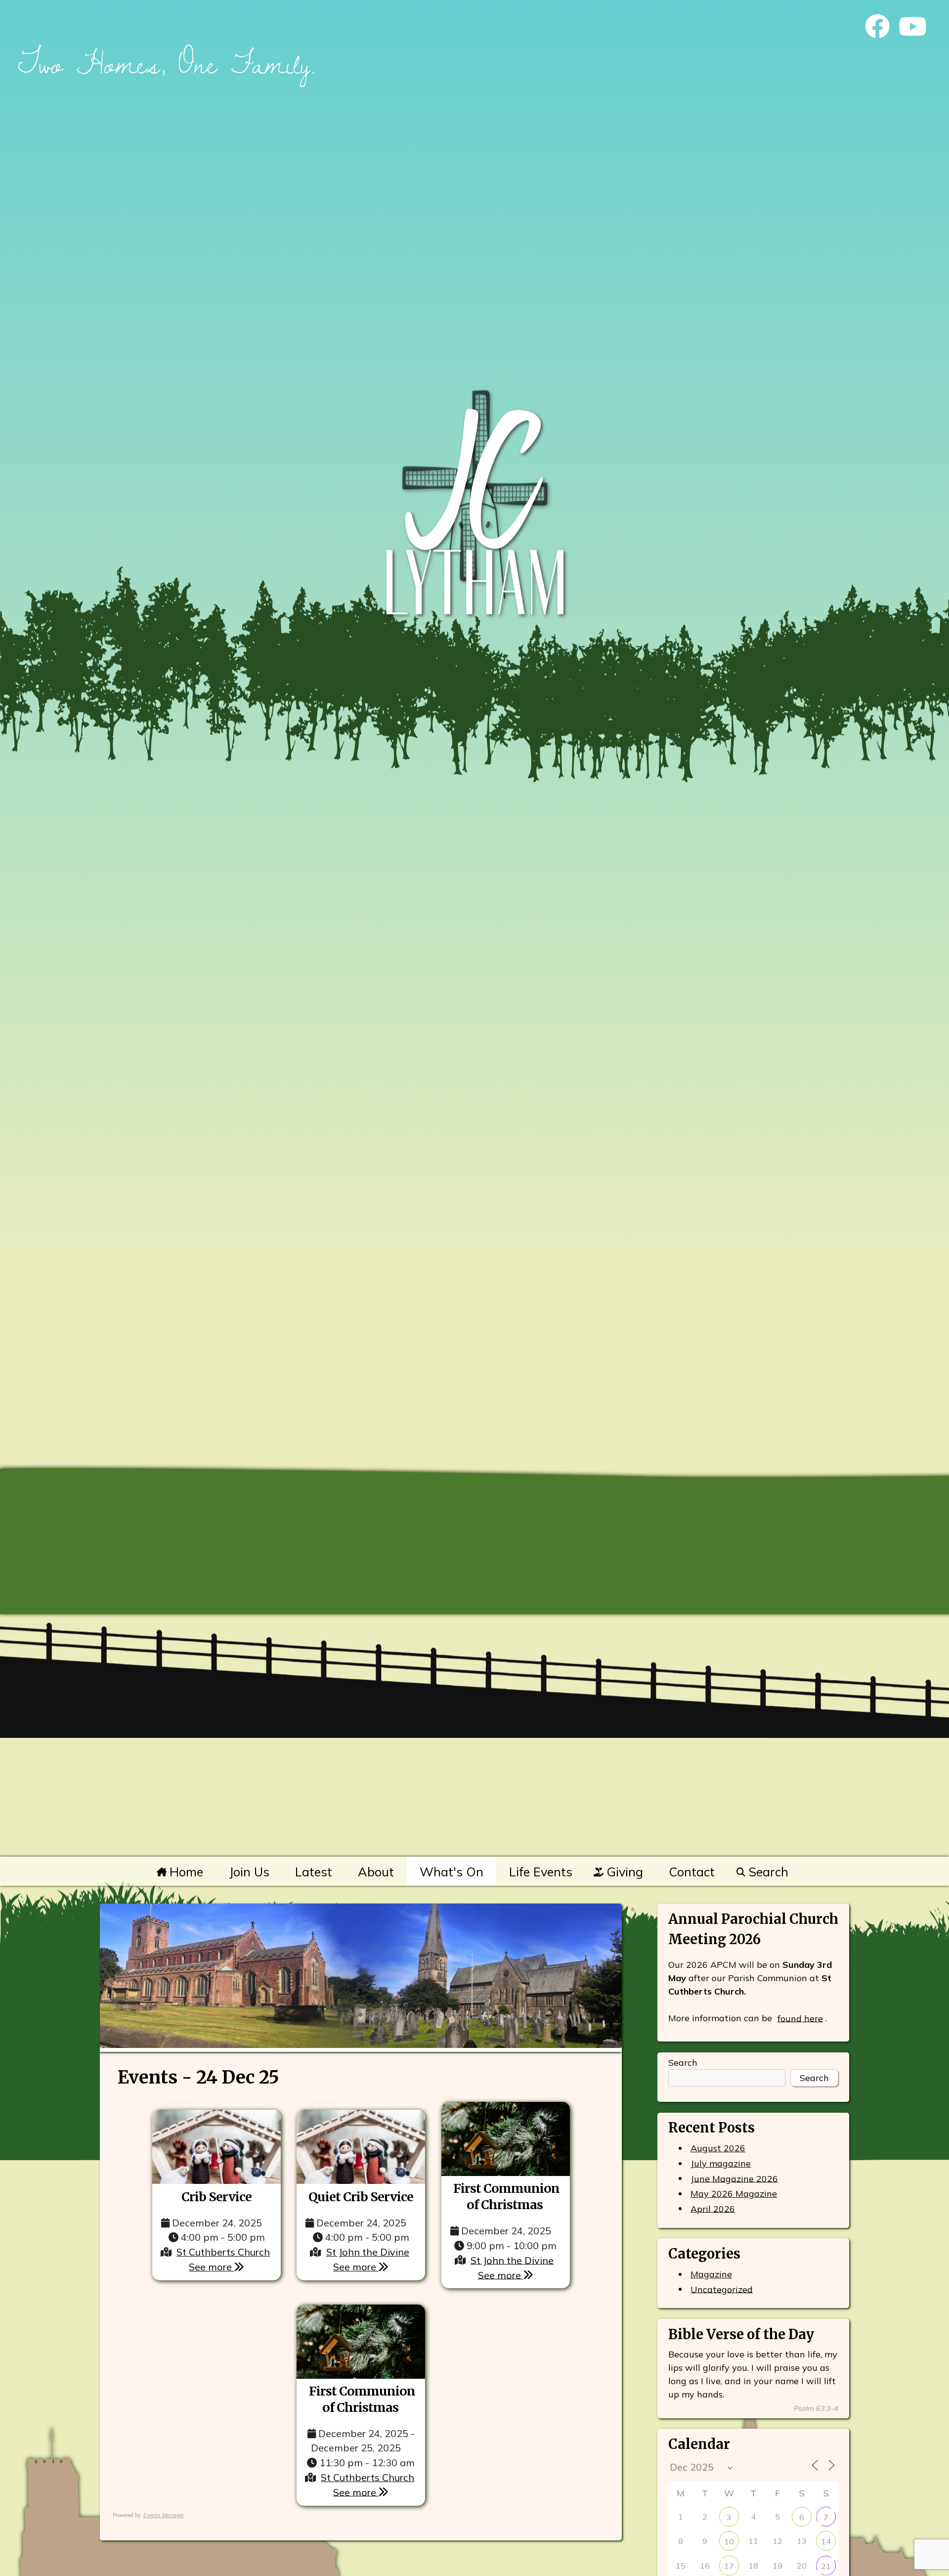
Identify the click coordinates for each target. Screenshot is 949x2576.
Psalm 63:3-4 (816, 2408)
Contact (692, 1872)
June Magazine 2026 (734, 2178)
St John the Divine (368, 2252)
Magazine (711, 2274)
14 (826, 2541)
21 (826, 2566)
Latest (314, 1872)
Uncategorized (722, 2289)
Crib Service (216, 2196)
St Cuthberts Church (223, 2252)
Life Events (541, 1872)
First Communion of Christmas (506, 2197)
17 (729, 2566)
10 (729, 2541)
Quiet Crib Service (361, 2196)
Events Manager (164, 2515)
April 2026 (713, 2208)
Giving (623, 1872)
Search (767, 1872)
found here (800, 2018)
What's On (452, 1872)
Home (185, 1872)
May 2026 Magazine (734, 2194)
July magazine (721, 2163)
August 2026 (718, 2148)
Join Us (249, 1872)
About (376, 1872)
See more (212, 2267)
